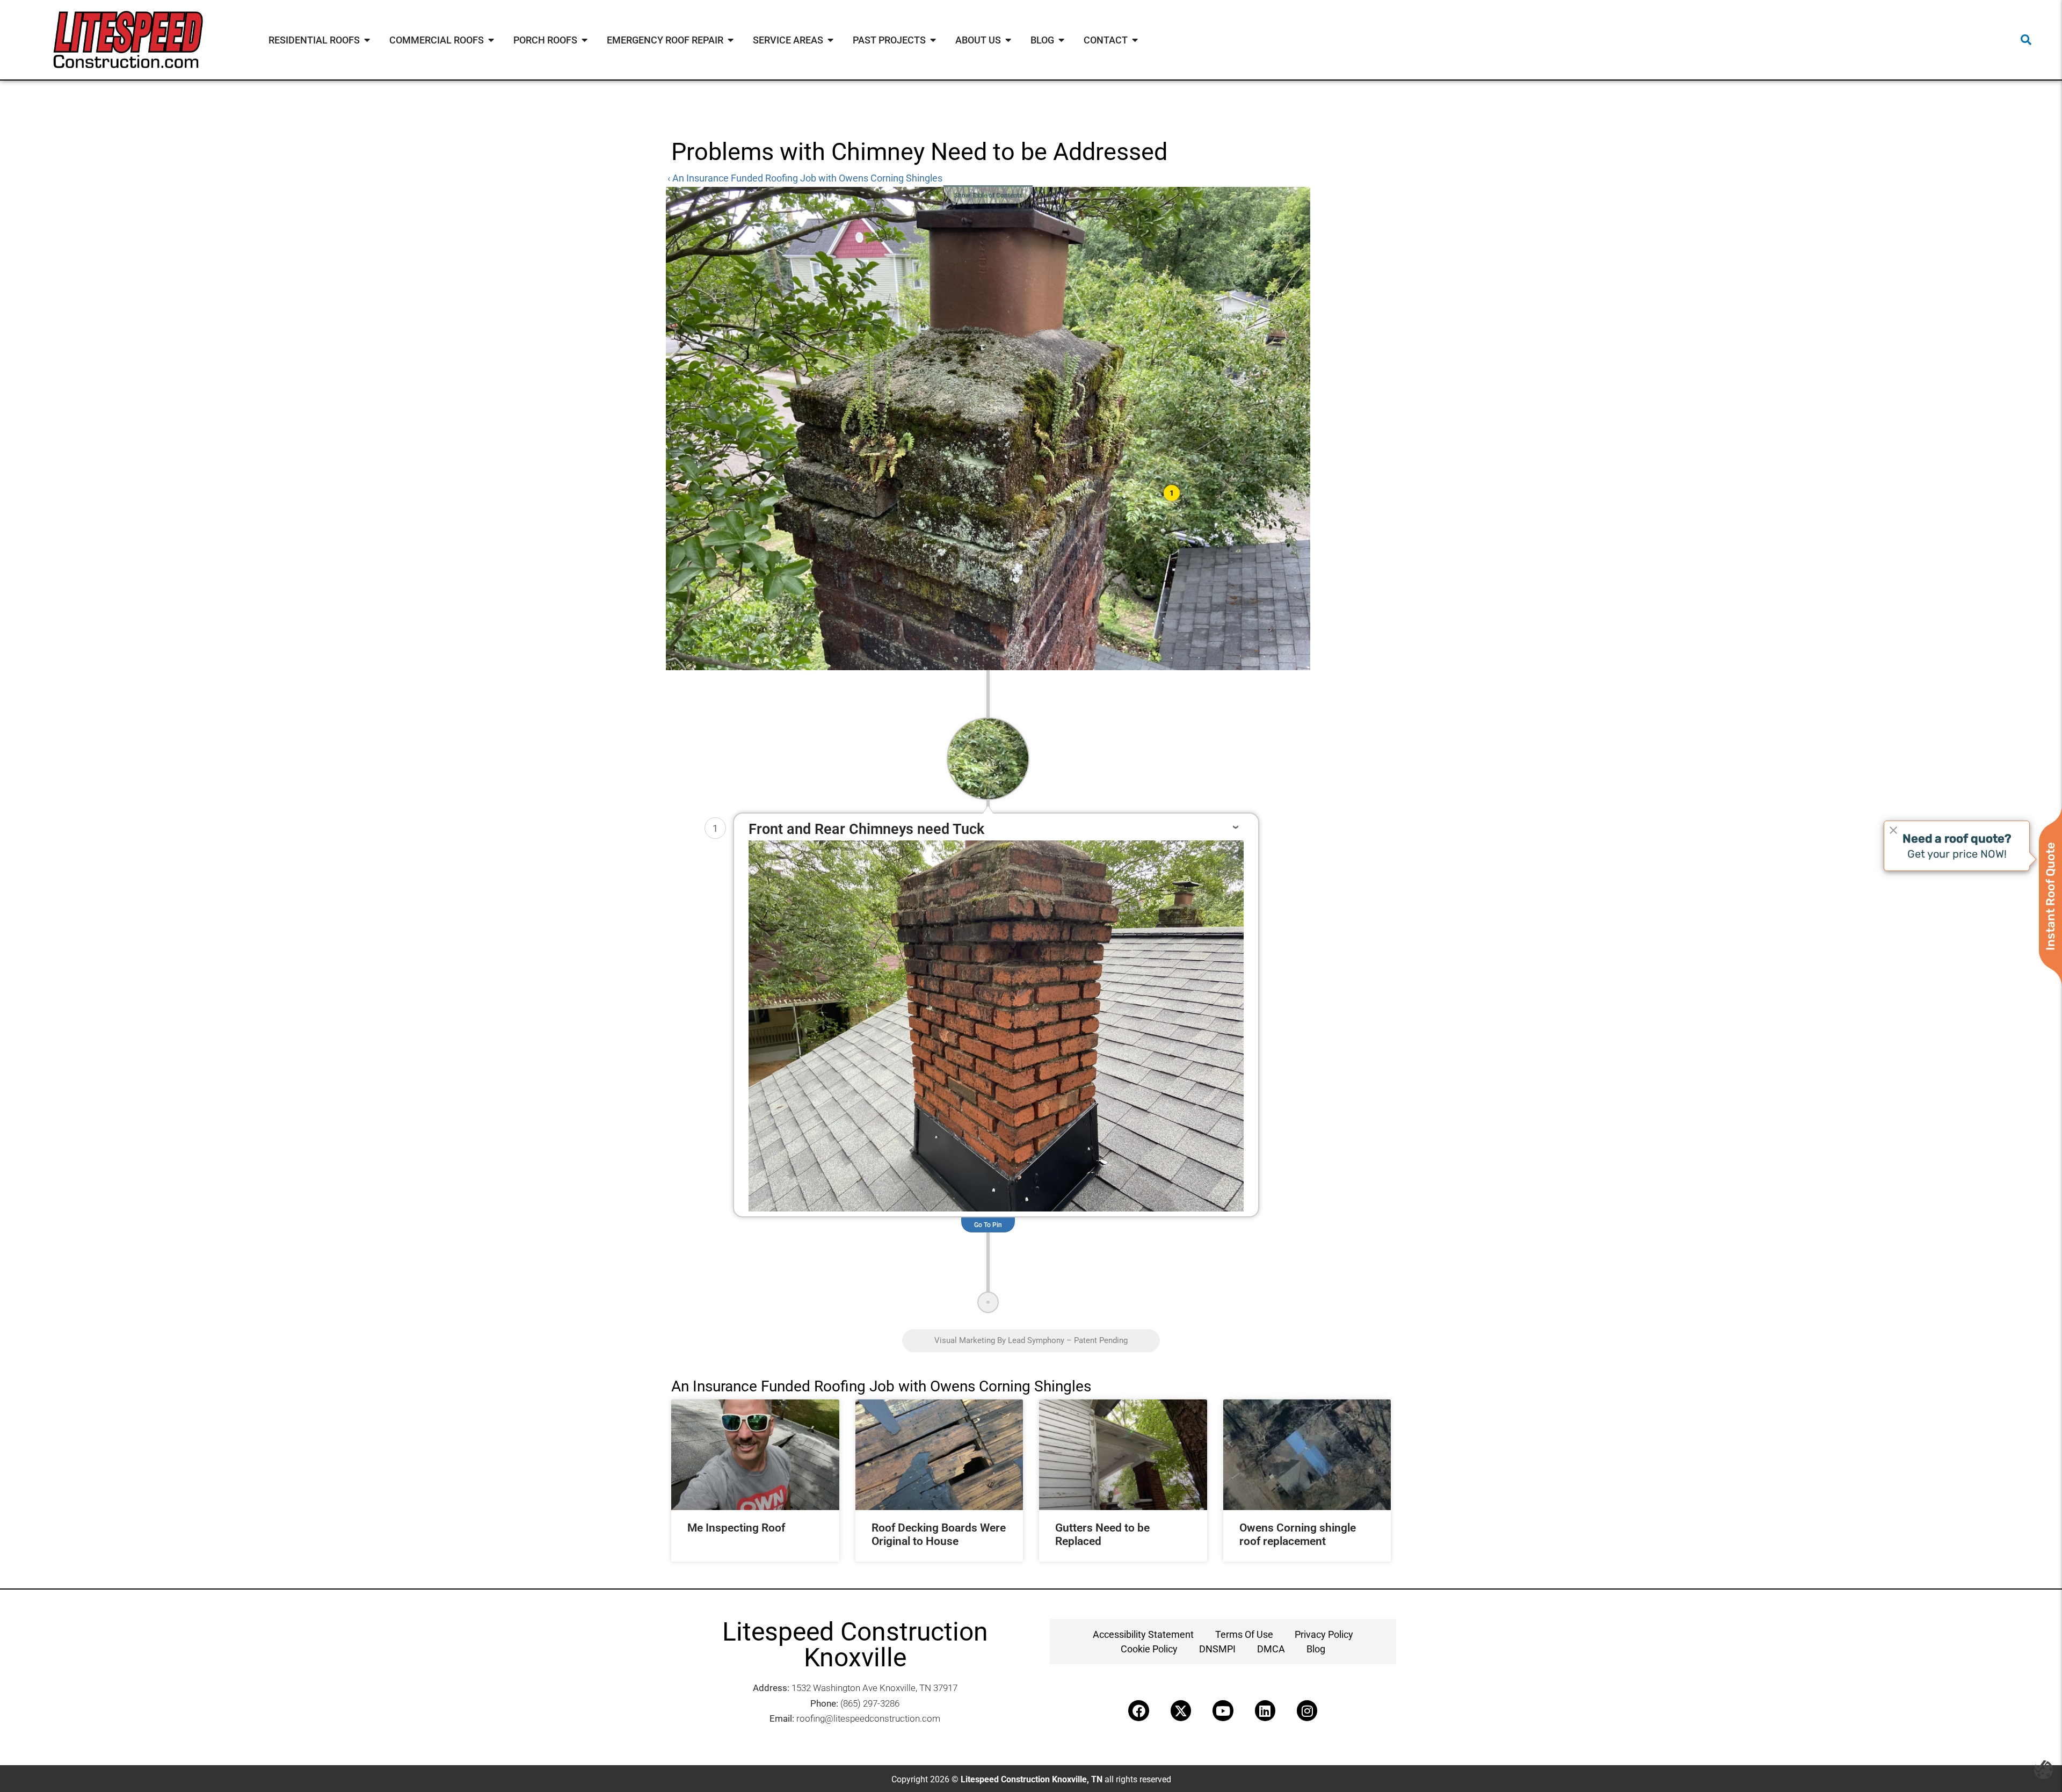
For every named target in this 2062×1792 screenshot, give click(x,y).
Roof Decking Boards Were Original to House (939, 1535)
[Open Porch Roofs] (585, 40)
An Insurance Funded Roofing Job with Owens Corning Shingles (881, 1386)
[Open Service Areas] (831, 40)
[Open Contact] (1135, 40)
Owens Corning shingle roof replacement (1298, 1535)
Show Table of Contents (988, 195)
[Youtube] (1223, 1710)
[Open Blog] (1062, 40)
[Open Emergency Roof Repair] (731, 40)
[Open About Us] (1008, 40)
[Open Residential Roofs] (367, 40)
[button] (2026, 40)
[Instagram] (1307, 1710)
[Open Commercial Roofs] (491, 40)
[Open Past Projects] (933, 40)
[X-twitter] (1181, 1710)
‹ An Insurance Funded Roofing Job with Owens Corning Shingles (805, 178)
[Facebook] (1138, 1710)
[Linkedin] (1265, 1710)
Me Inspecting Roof (736, 1528)
